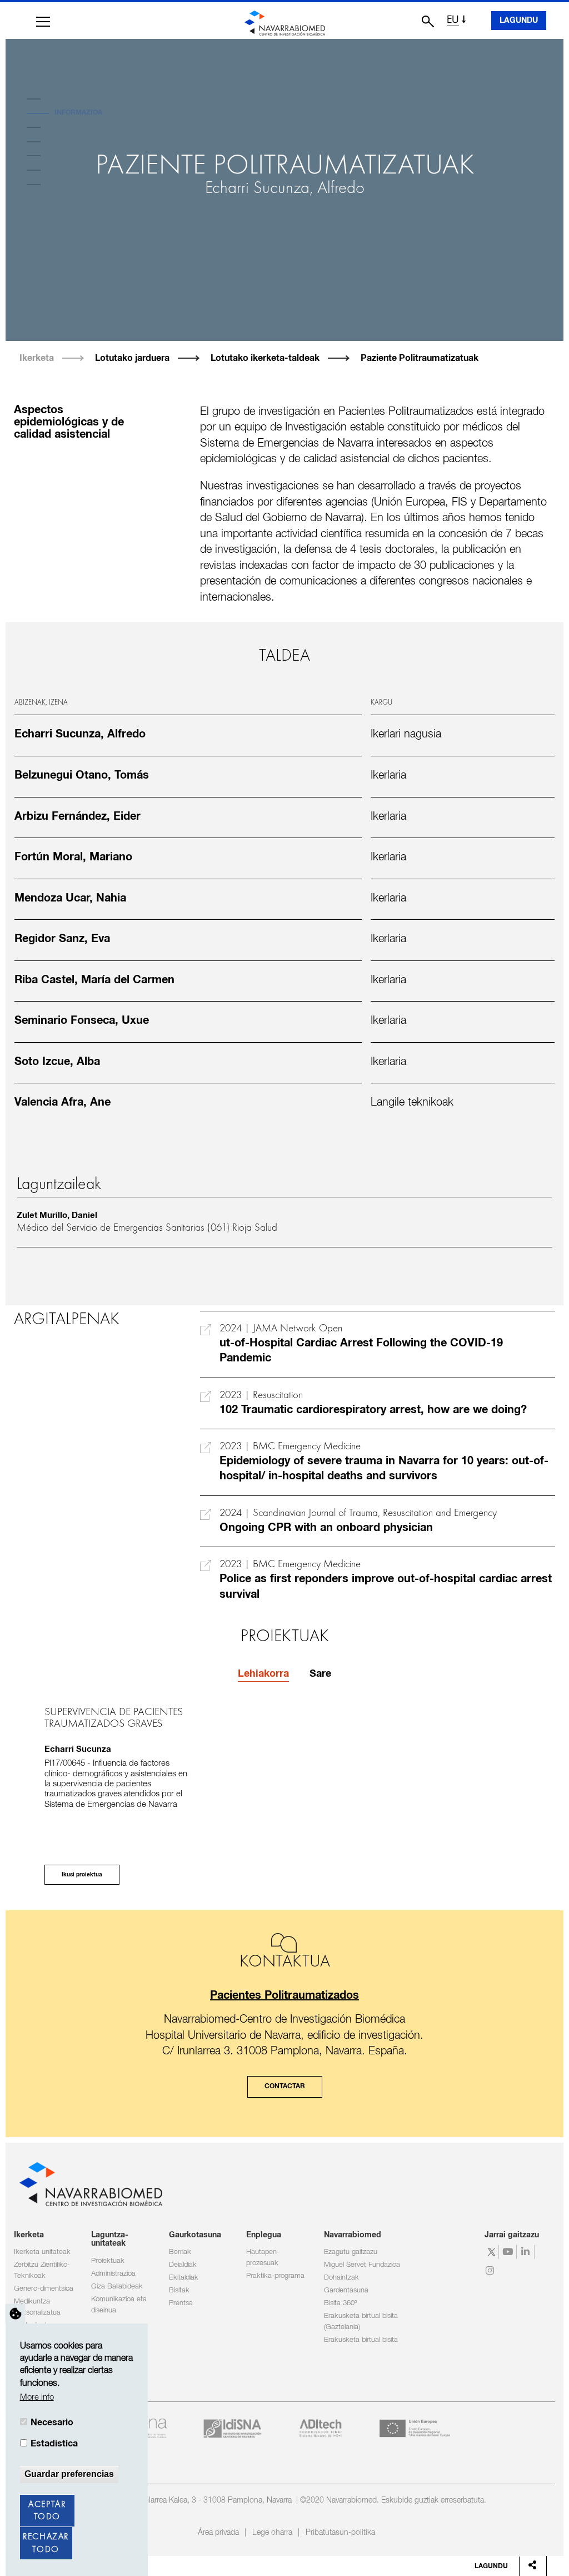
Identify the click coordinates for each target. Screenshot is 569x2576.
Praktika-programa (275, 2276)
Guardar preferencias (69, 2474)
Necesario (52, 2423)
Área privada (218, 2533)
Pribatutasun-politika (340, 2533)
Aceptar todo (47, 2511)
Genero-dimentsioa (44, 2289)
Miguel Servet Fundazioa (362, 2265)
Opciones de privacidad (16, 2314)
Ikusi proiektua (82, 1875)
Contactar (285, 2087)
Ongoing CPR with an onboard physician (326, 1528)
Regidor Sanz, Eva (62, 939)
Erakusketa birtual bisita (361, 2340)
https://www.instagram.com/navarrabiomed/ (491, 2271)
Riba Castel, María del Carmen (94, 980)
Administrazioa (113, 2274)
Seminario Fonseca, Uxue (82, 1021)
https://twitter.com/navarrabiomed (491, 2252)
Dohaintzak (341, 2278)
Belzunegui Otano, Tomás (82, 775)
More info (37, 2397)
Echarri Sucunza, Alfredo (285, 189)
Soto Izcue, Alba (57, 1062)
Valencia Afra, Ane (63, 1102)
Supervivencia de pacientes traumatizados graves (114, 1718)
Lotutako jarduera (132, 358)
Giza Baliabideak (117, 2287)
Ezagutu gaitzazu (351, 2252)
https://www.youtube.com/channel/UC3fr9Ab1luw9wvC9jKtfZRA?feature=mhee (509, 2252)
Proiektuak (108, 2261)
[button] (43, 22)
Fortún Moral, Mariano (73, 857)
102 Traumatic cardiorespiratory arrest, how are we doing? (373, 1410)
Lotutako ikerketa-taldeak (265, 358)
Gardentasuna (346, 2290)
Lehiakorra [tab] (263, 1674)
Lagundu (519, 21)
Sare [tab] (320, 1674)
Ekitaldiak (184, 2278)
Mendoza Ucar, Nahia (70, 898)
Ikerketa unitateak (42, 2252)
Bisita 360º (340, 2303)
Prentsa (181, 2303)
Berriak (180, 2252)
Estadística (54, 2444)
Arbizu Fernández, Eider (78, 816)
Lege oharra (272, 2533)
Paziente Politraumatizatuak (420, 358)
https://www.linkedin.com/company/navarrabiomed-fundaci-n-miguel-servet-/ (527, 2252)
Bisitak (179, 2290)
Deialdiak (183, 2265)
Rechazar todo (46, 2543)
